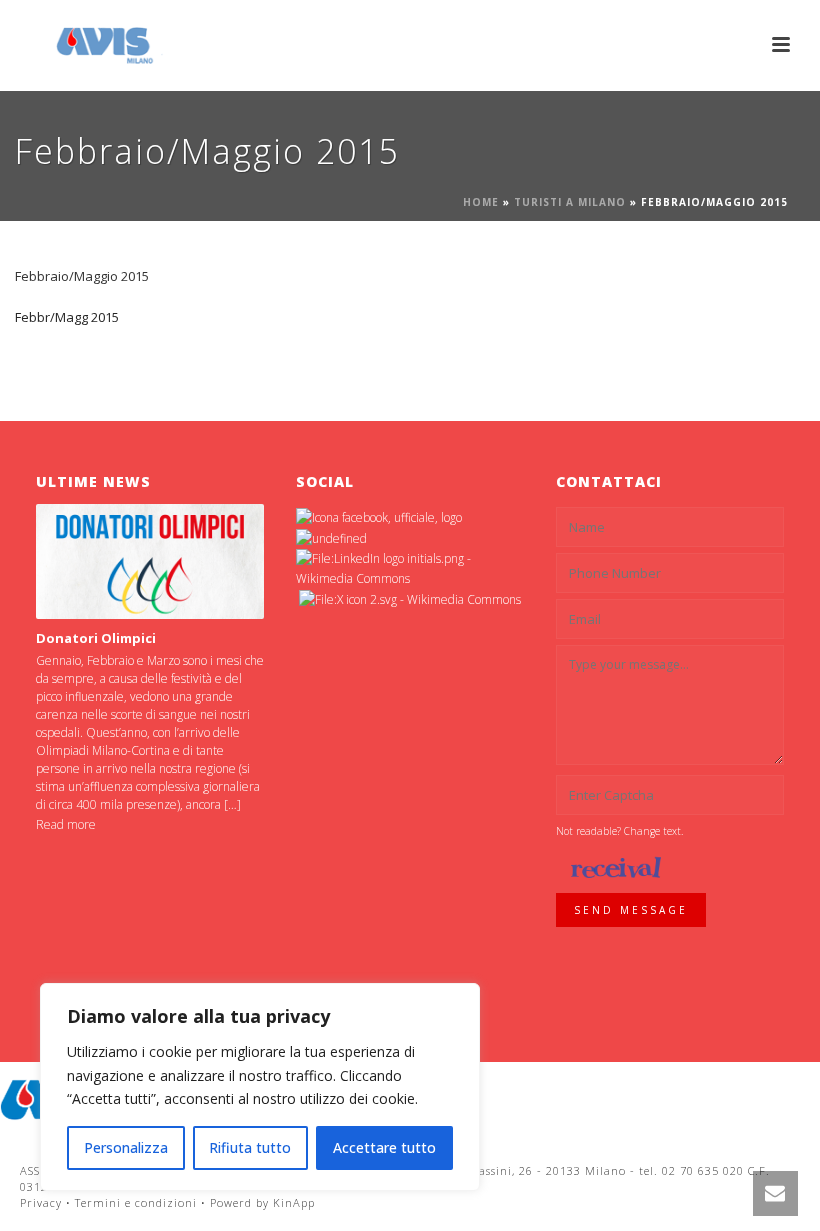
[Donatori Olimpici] (150, 561)
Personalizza (126, 1147)
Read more (66, 824)
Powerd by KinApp (262, 1202)
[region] (260, 1087)
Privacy (41, 1202)
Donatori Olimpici (96, 638)
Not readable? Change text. (619, 831)
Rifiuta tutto (250, 1147)
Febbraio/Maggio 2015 (82, 276)
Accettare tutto (384, 1147)
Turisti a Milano (570, 202)
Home (481, 202)
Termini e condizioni (136, 1202)
